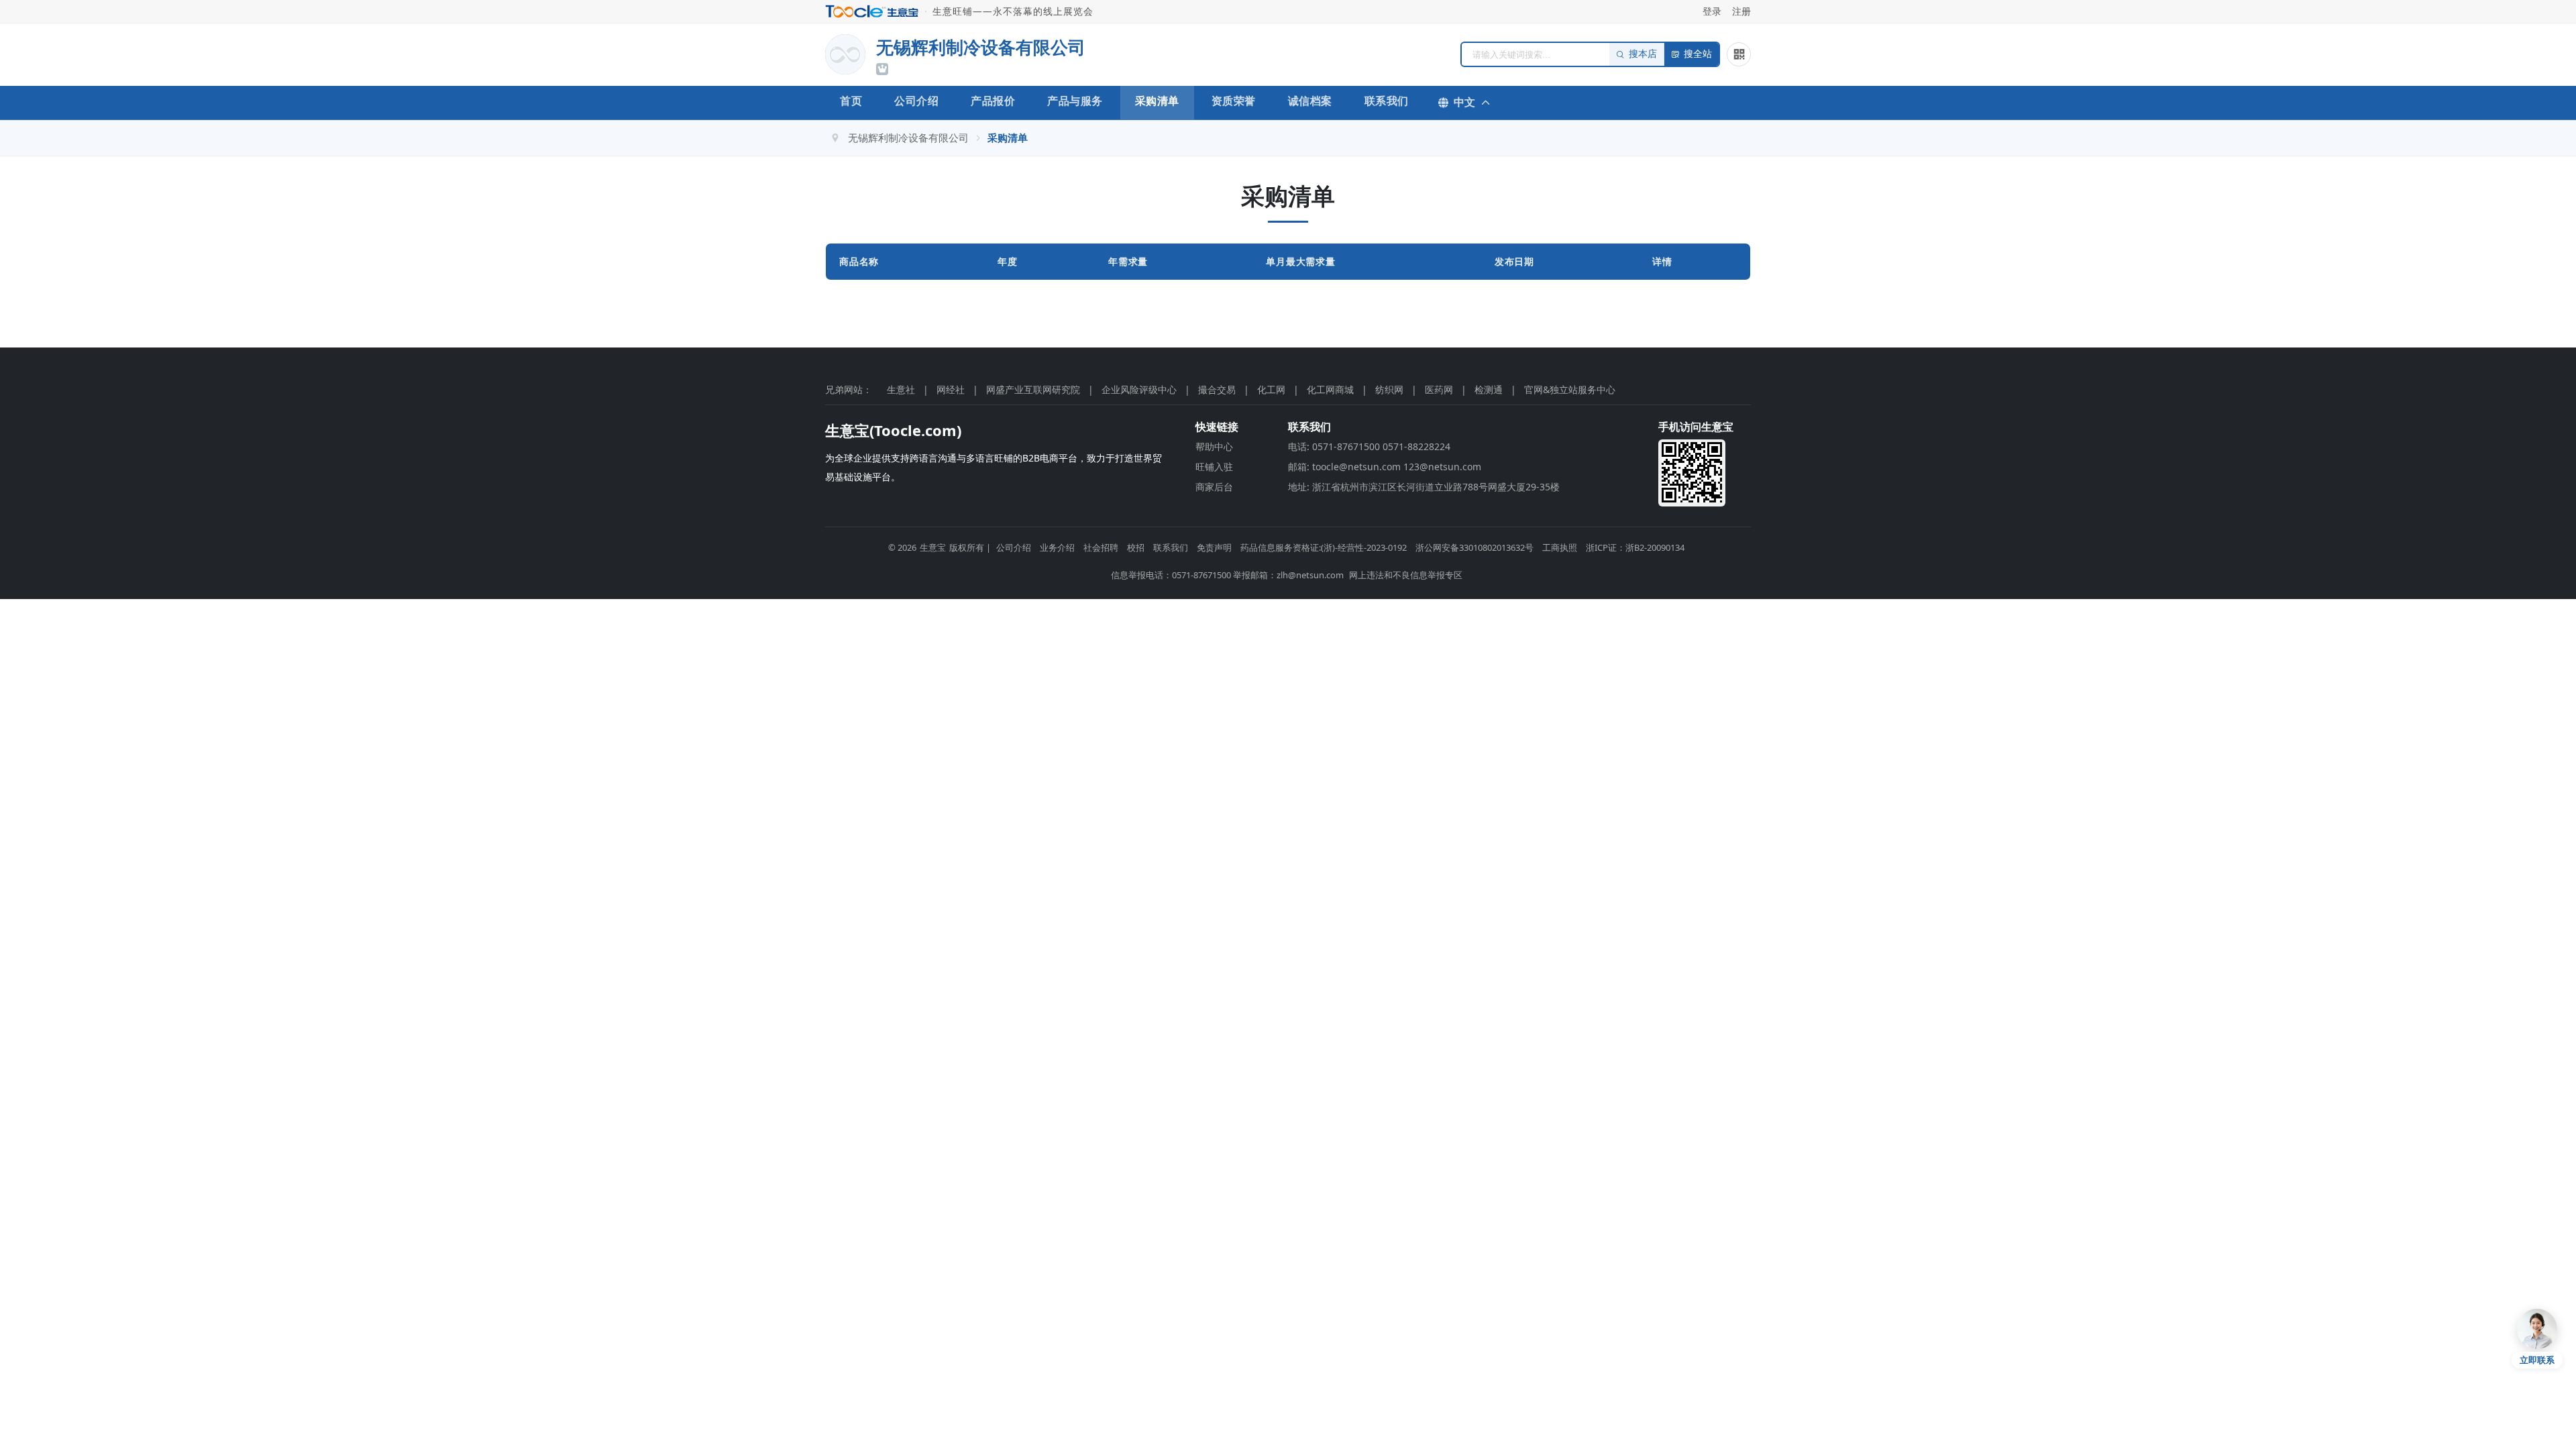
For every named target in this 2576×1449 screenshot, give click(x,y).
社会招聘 (1101, 547)
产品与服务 (1075, 101)
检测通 (1489, 389)
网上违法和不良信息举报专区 (1406, 575)
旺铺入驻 (1214, 467)
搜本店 (1643, 54)
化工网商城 (1330, 389)
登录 (1712, 11)
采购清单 (1157, 101)
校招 (1136, 547)
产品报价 (993, 101)
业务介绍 (1057, 547)
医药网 (1439, 389)
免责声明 (1214, 547)
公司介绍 (916, 101)
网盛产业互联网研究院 (1033, 389)
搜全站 (1698, 54)
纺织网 (1389, 389)
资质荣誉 (1234, 101)
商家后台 (1214, 487)
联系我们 (1387, 101)
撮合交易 (1217, 389)
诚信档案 (1310, 101)
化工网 (1271, 389)
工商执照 (1560, 547)
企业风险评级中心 (1139, 389)
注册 (1741, 11)
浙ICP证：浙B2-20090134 (1635, 547)
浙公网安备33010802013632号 (1474, 547)
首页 (851, 101)
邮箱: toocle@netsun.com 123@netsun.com (1385, 467)
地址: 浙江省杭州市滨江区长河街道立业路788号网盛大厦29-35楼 (1424, 487)
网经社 (951, 389)
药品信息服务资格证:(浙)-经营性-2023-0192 (1324, 547)
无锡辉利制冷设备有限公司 (908, 138)
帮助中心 (1214, 446)
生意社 (901, 389)
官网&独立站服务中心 (1570, 389)
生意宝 (933, 547)
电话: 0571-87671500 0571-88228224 (1369, 446)
